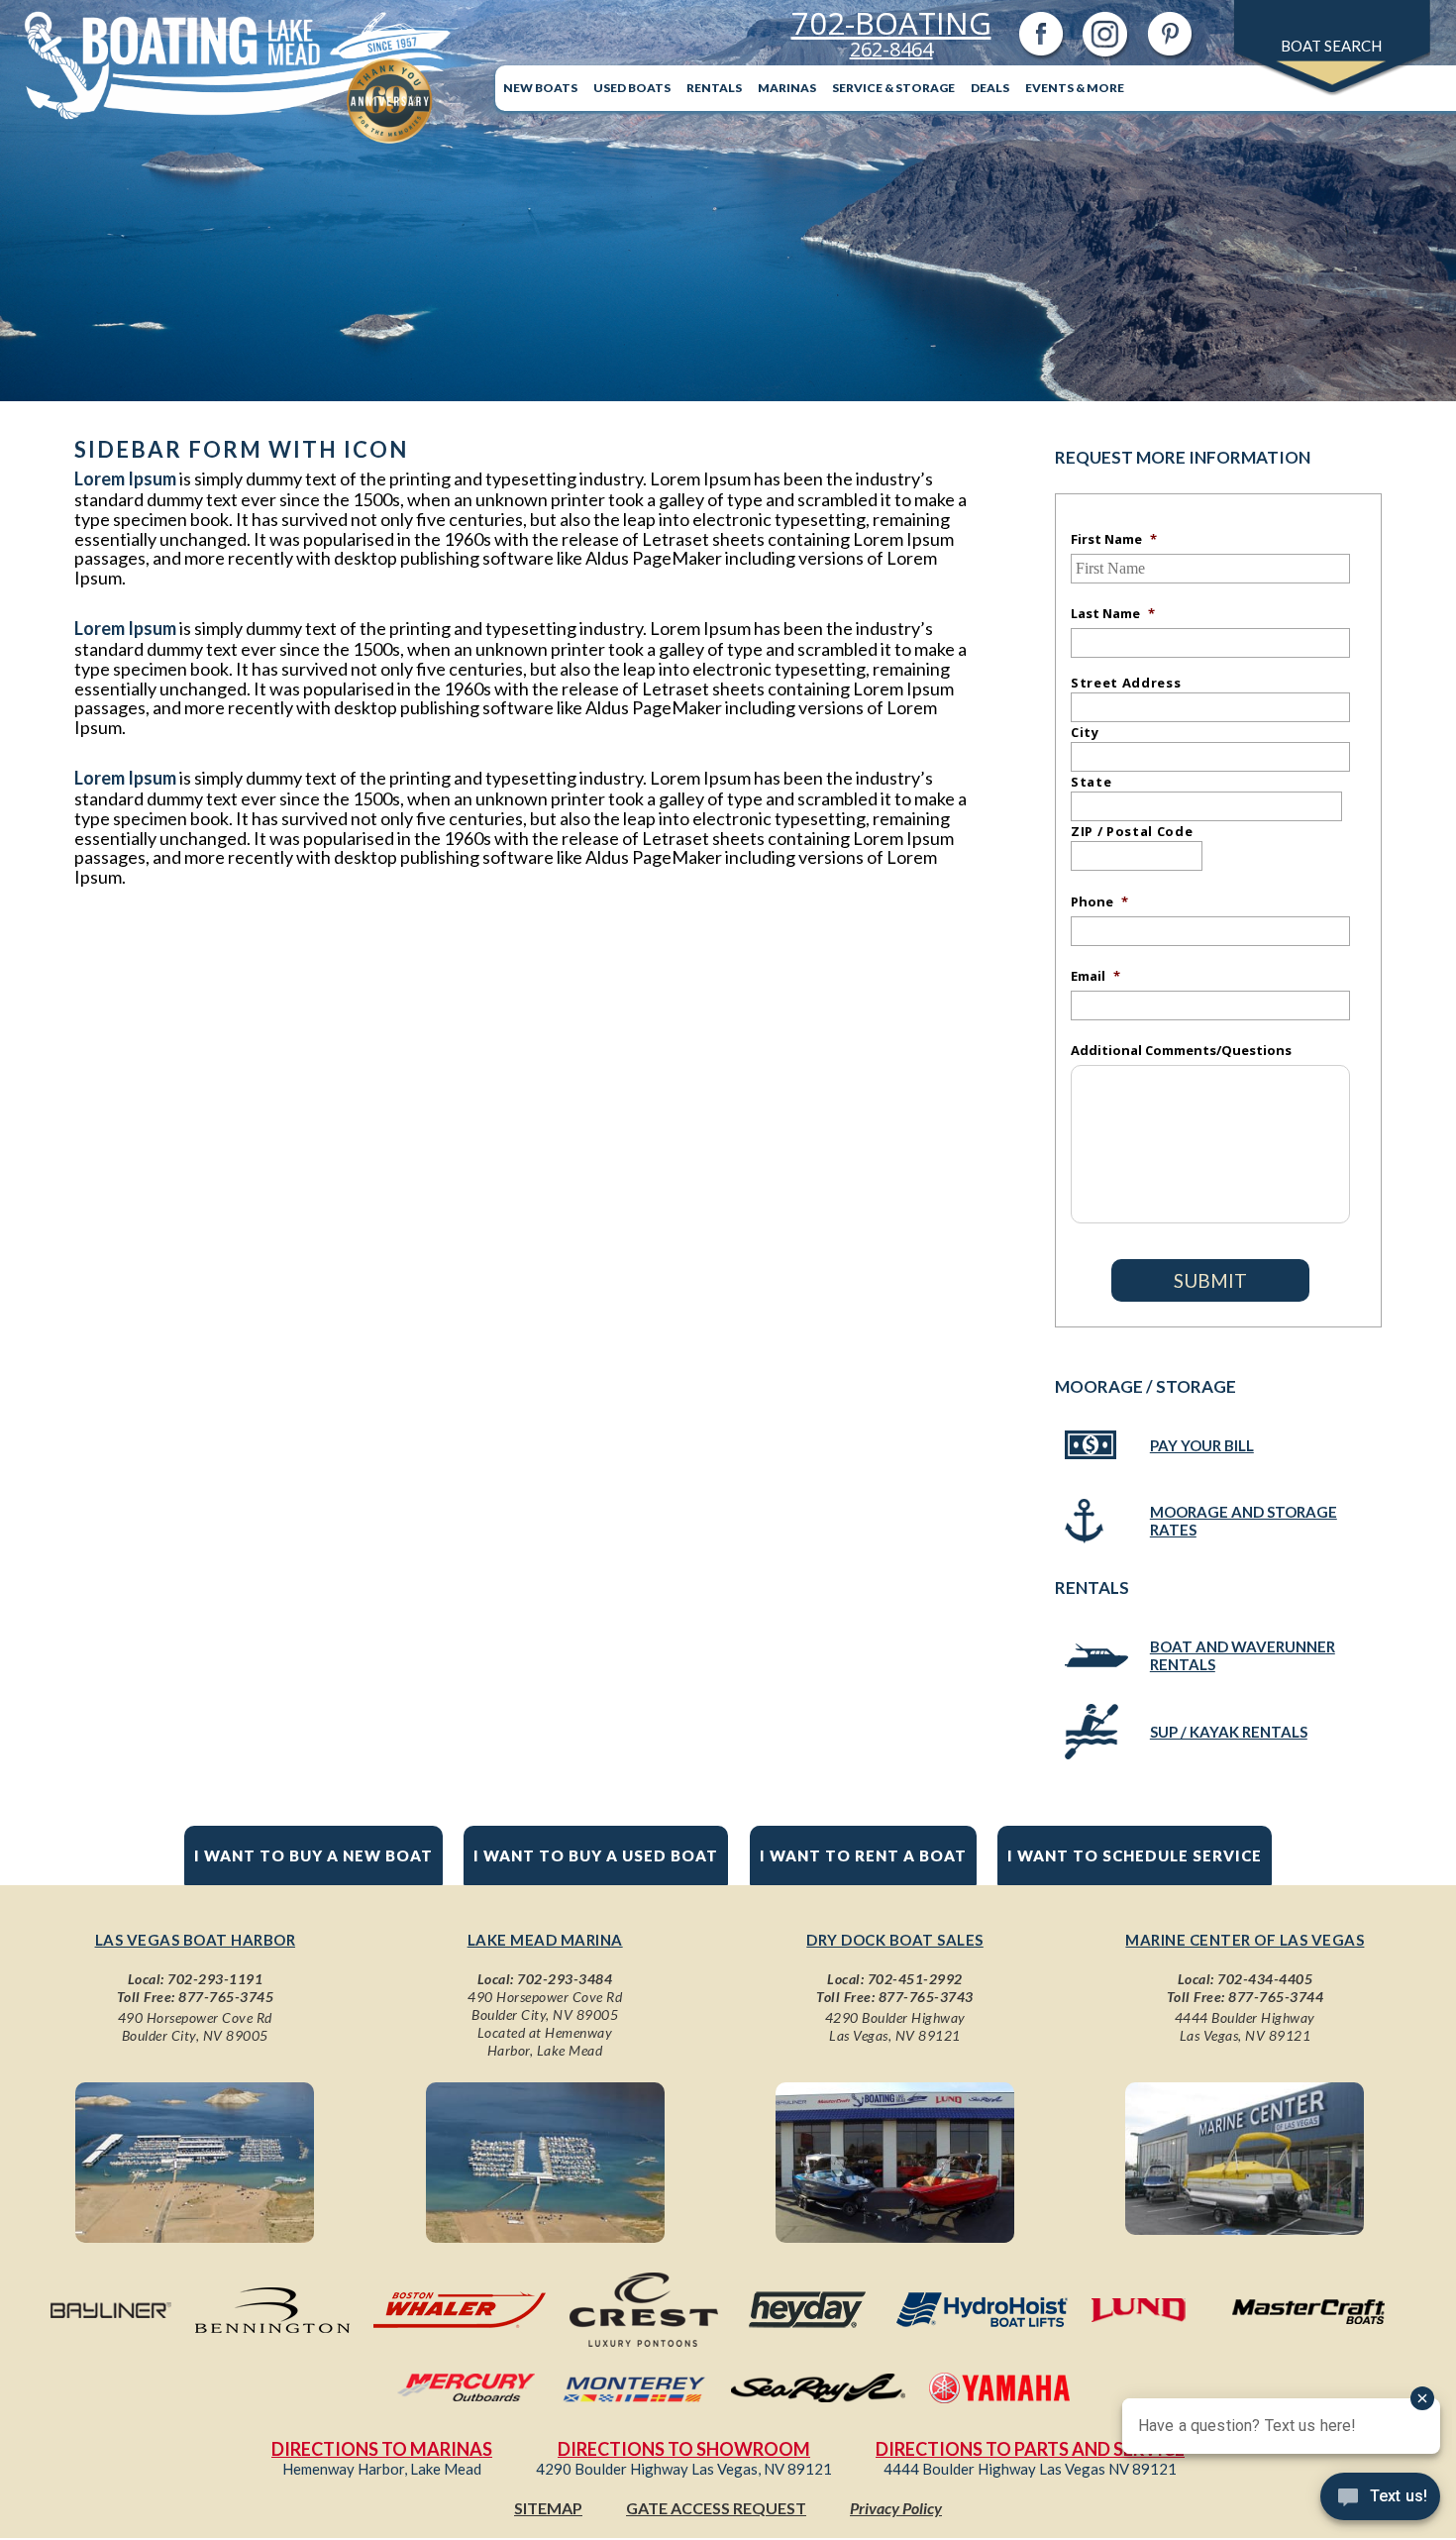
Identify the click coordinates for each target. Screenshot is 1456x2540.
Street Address (1126, 683)
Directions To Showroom (684, 2449)
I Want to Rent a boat (863, 1855)
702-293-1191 (215, 1979)
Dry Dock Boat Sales (895, 1940)
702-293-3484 (565, 1979)
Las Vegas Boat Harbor (196, 1940)
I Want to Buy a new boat (313, 1855)
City (1085, 732)
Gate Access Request (716, 2508)
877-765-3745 (226, 1997)
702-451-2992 (915, 1979)
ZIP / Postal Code (1132, 831)
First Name (1114, 539)
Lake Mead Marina (545, 1940)
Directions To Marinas (382, 2449)
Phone (1099, 901)
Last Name (1113, 613)
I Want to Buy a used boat (596, 1855)
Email (1095, 976)
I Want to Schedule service (1135, 1855)
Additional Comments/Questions (1181, 1050)
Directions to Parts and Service (1030, 2449)
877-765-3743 (926, 1997)
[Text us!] (1380, 2500)
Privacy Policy (896, 2508)
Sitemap (548, 2508)
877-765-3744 (1276, 1997)
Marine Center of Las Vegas (1245, 1940)
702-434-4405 (1265, 1979)
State (1091, 782)
